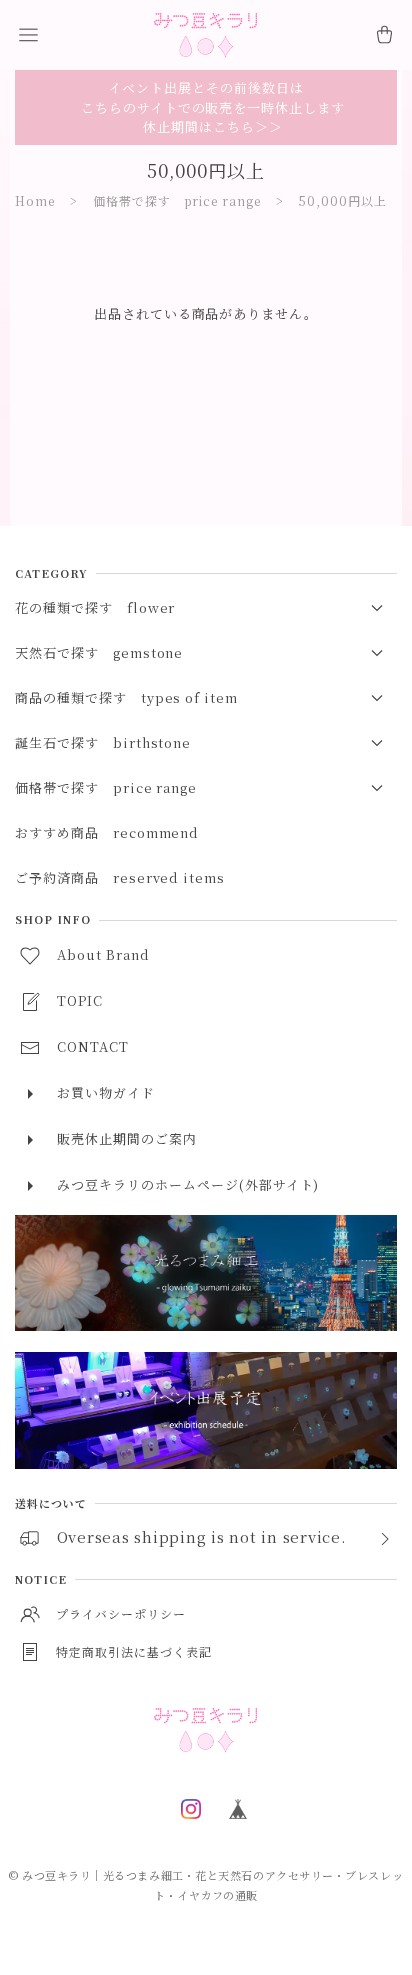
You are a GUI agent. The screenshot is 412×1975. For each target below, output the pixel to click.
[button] (28, 35)
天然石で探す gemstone (99, 652)
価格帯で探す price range (177, 200)
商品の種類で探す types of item (126, 697)
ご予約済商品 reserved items (120, 877)
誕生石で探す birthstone (103, 742)
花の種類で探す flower (95, 607)
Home (35, 200)
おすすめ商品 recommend (107, 832)
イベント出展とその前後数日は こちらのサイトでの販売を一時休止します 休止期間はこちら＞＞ (206, 107)
